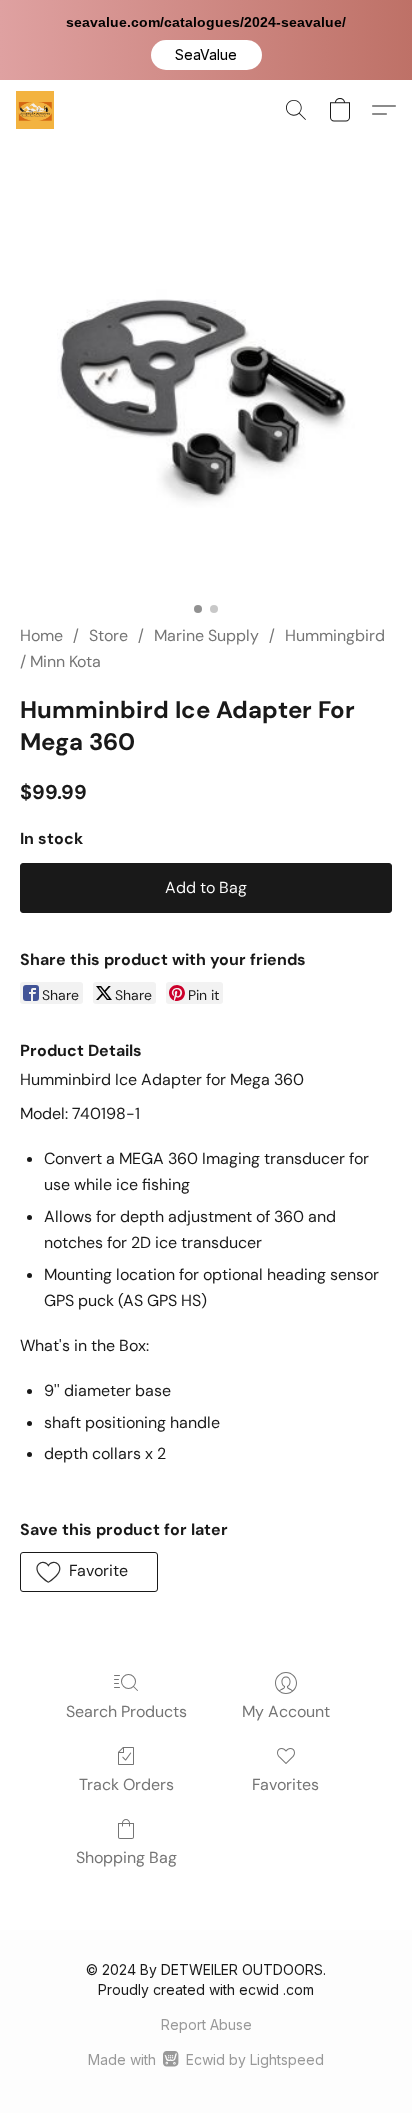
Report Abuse (206, 2024)
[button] (206, 55)
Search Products (126, 1711)
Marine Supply (206, 635)
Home (41, 635)
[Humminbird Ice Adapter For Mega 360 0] (206, 406)
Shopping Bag (126, 1857)
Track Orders (126, 1784)
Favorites (285, 1784)
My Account (286, 1711)
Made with (205, 2059)
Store (108, 635)
